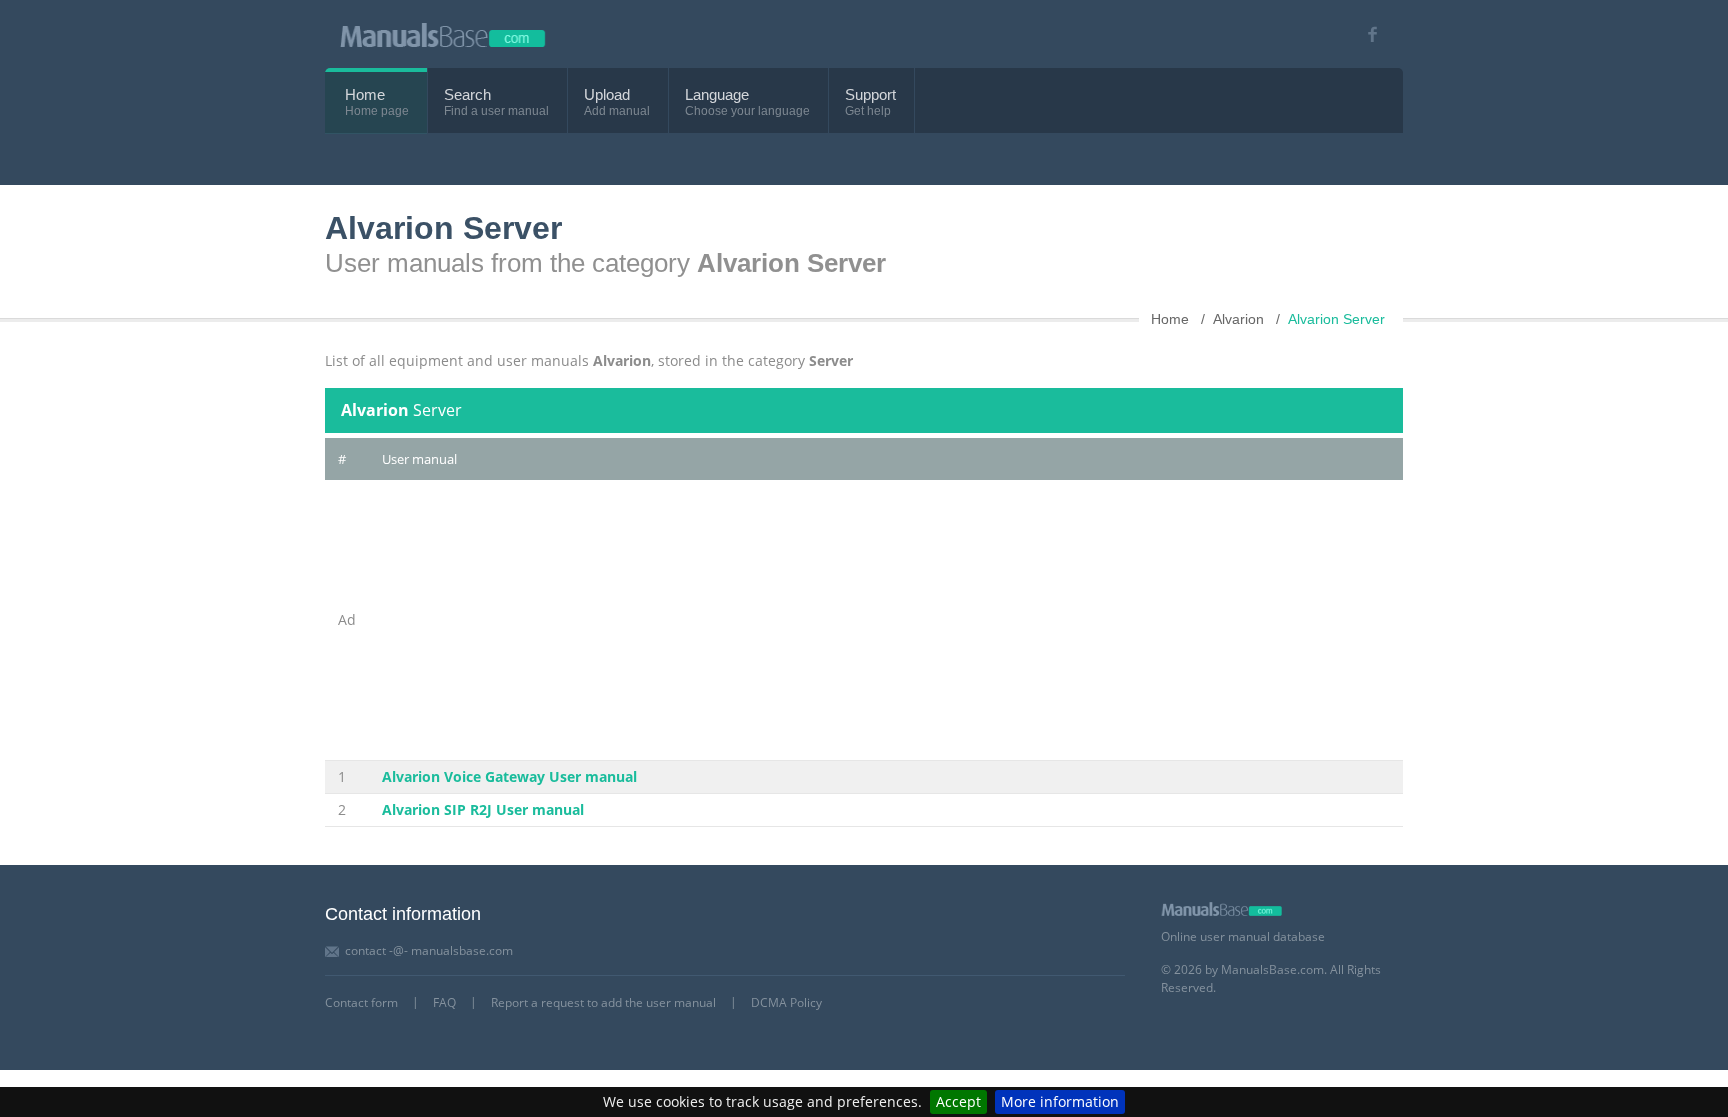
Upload (607, 94)
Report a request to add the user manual (603, 1002)
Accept (958, 1101)
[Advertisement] (886, 620)
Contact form (361, 1002)
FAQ (444, 1002)
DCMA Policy (786, 1002)
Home (365, 94)
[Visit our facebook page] (1365, 34)
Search (467, 94)
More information (1060, 1101)
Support (870, 94)
